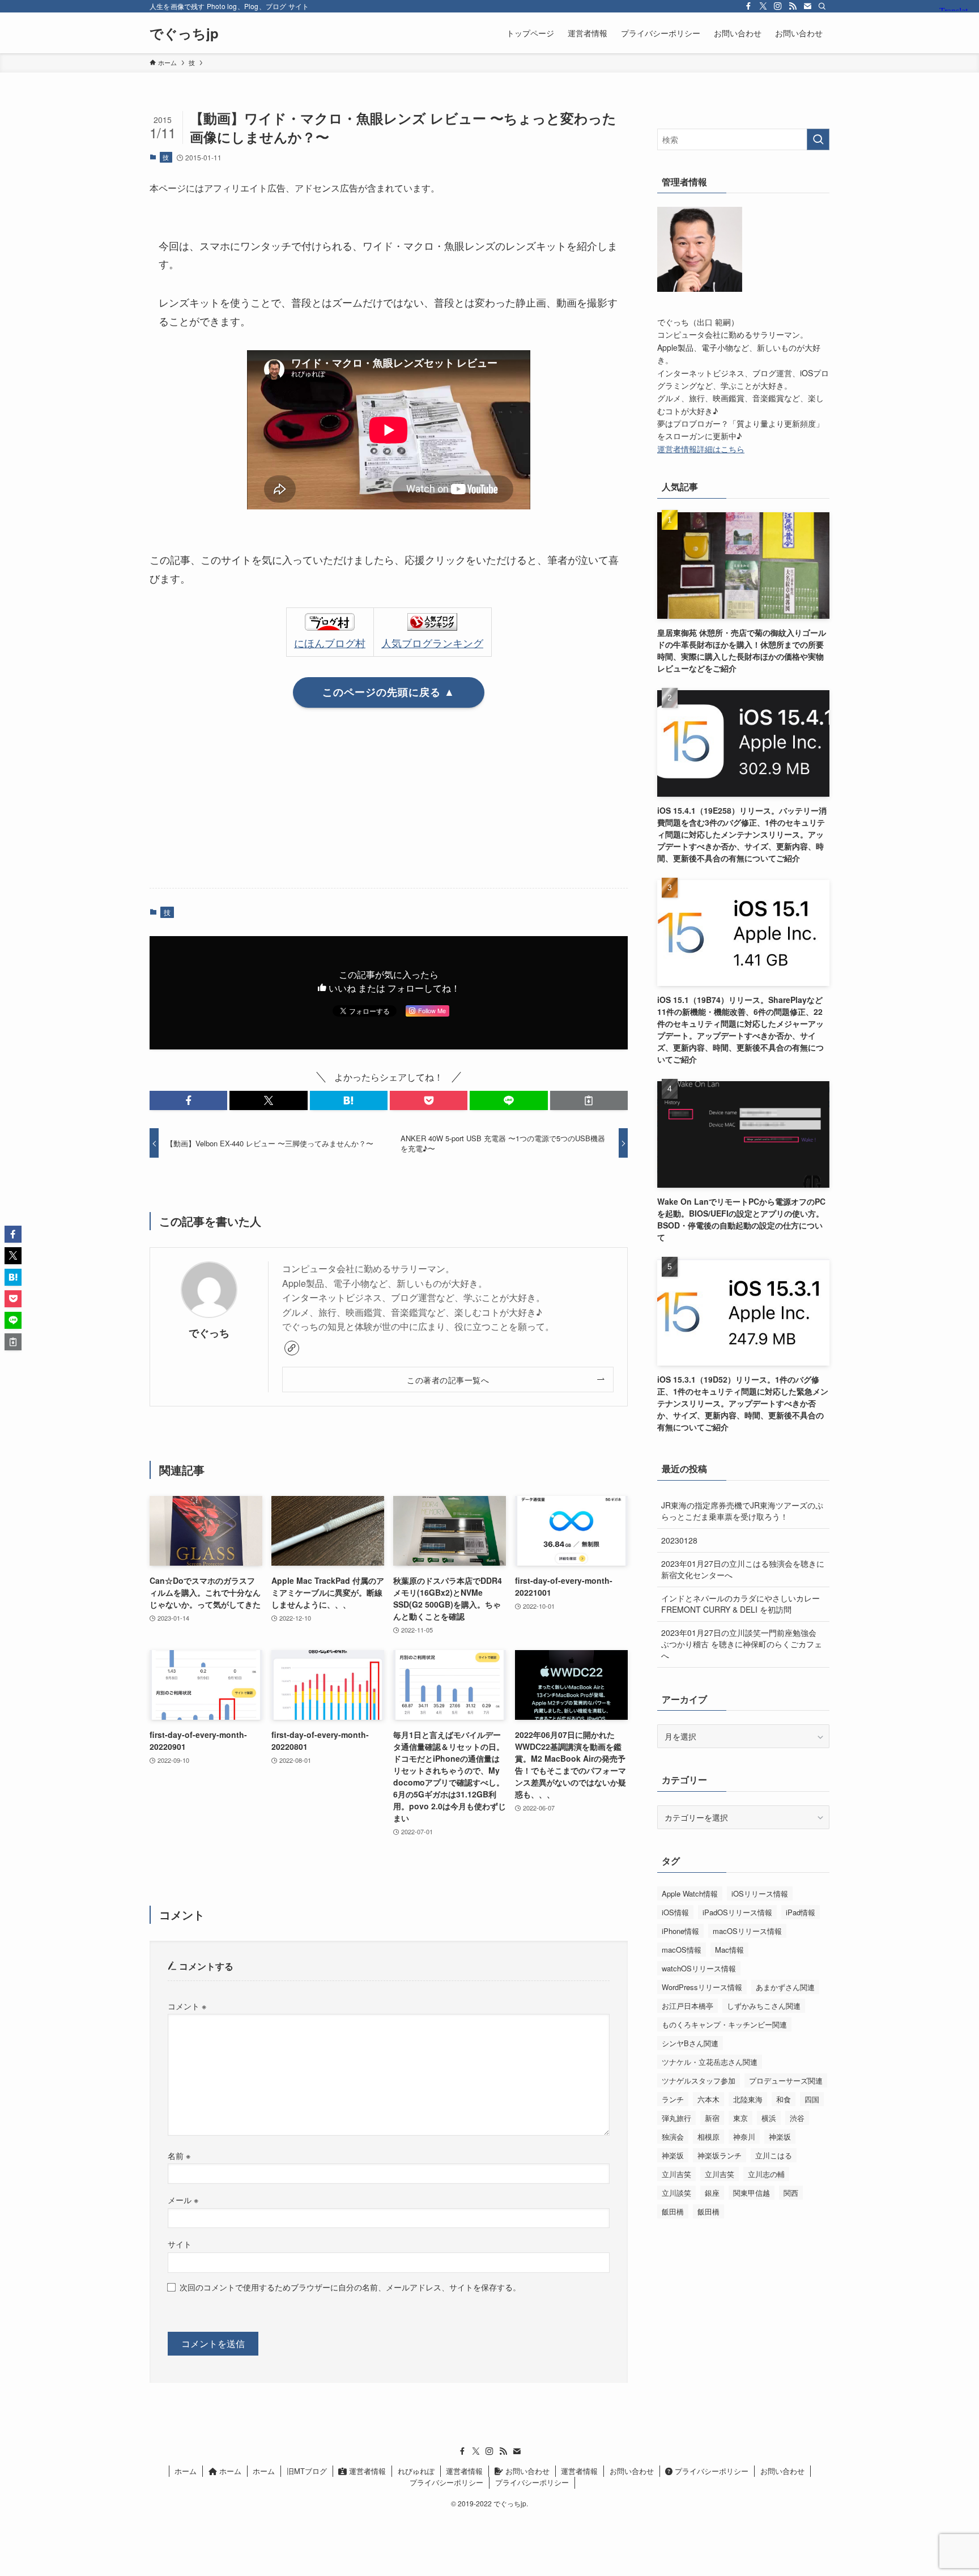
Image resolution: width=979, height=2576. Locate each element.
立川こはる (774, 2155)
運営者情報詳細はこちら (701, 449)
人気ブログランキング (432, 643)
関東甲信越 (752, 2193)
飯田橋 (673, 2211)
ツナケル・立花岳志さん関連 (710, 2062)
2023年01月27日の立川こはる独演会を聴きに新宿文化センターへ (743, 1569)
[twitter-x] (763, 6)
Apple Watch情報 (690, 1893)
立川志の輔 (766, 2174)
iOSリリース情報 (760, 1893)
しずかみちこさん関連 (764, 2006)
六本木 (708, 2099)
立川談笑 (676, 2193)
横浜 (769, 2118)
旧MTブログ (307, 2471)
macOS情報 (682, 1950)
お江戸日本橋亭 (688, 2006)
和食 (784, 2099)
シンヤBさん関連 (690, 2043)
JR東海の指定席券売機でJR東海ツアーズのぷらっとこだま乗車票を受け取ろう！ (742, 1511)
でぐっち (209, 1332)
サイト (180, 2244)
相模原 (708, 2137)
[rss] (793, 6)
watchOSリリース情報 (699, 1968)
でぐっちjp (184, 33)
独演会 (673, 2137)
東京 (740, 2118)
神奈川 (744, 2137)
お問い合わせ (526, 2471)
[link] (292, 1348)
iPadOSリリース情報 (737, 1912)
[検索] (822, 6)
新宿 (712, 2118)
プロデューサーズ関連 (786, 2080)
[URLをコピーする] (589, 1100)
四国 (812, 2099)
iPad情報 (801, 1912)
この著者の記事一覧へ (448, 1380)
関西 (791, 2193)
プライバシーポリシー (710, 2471)
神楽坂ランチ (720, 2155)
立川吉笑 (676, 2174)
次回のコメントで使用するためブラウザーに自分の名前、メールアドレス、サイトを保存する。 (350, 2287)
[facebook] (748, 6)
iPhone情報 (680, 1931)
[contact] (807, 6)
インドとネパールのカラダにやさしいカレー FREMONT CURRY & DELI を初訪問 (740, 1604)
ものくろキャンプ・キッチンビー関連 (724, 2024)
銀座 (712, 2193)
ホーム (186, 2471)
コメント (187, 2006)
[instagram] (778, 6)
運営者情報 (366, 2471)
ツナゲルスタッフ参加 (699, 2080)
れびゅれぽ (416, 2471)
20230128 (679, 1540)
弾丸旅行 (676, 2118)
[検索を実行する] (818, 139)
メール (183, 2199)
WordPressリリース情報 (702, 1987)
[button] (188, 1100)
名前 (179, 2155)
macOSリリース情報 (747, 1931)
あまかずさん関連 (785, 1987)
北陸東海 (748, 2099)
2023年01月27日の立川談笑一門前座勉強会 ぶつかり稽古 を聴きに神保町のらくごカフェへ (742, 1644)
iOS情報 (675, 1912)
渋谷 (797, 2118)
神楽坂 (780, 2137)
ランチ (673, 2099)
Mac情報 (729, 1950)
